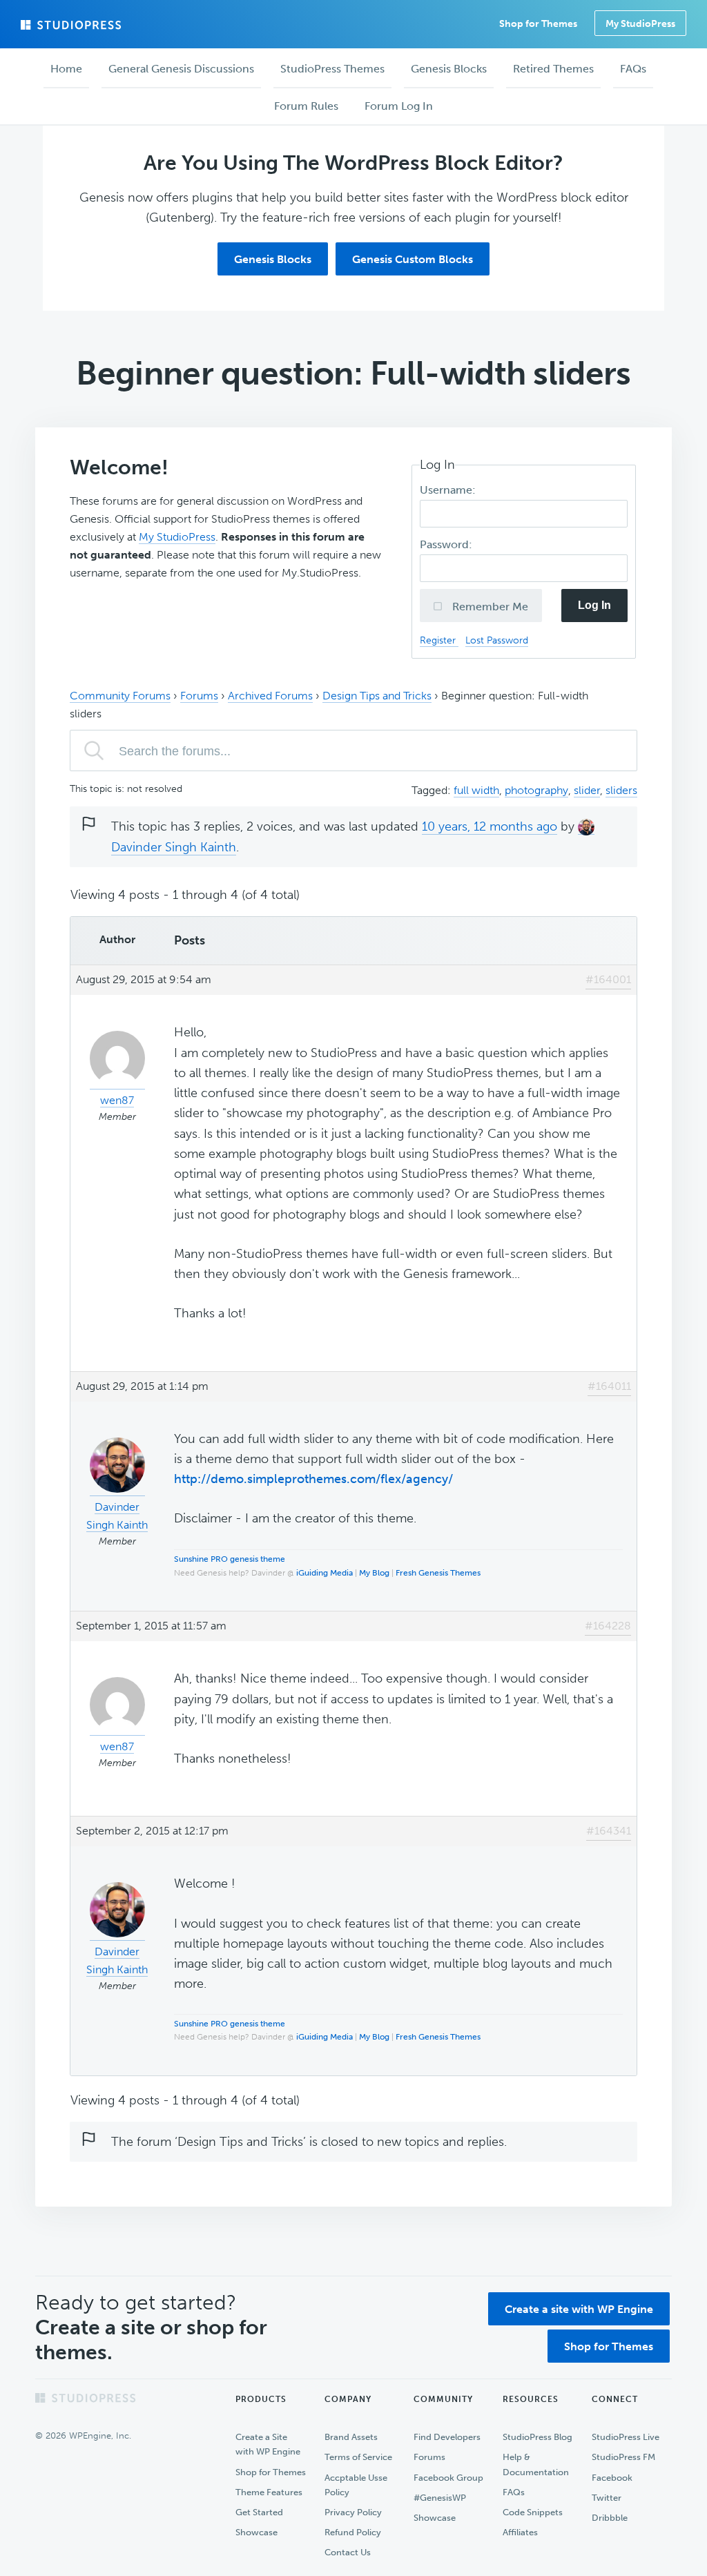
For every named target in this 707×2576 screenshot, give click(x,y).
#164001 (608, 979)
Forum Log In (399, 106)
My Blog (374, 1573)
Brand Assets (351, 2437)
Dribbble (610, 2518)
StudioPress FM (623, 2457)
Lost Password (497, 640)
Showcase (256, 2532)
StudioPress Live (626, 2437)
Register (439, 640)
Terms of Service (358, 2457)
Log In (594, 605)
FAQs (514, 2492)
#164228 (608, 1626)
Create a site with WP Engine (579, 2309)
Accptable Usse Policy (356, 2485)
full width (476, 790)
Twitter (607, 2498)
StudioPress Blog (537, 2437)
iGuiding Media (325, 1573)
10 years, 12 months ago (490, 826)
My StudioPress (640, 24)
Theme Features (269, 2492)
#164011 (609, 1386)
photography (536, 790)
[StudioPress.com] (72, 25)
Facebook (612, 2478)
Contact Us (348, 2552)
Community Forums (120, 696)
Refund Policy (353, 2532)
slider (587, 790)
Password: (447, 544)
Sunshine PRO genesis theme (230, 1559)
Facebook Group (448, 2478)
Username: (449, 490)
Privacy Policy (353, 2512)
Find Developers (447, 2437)
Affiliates (520, 2532)
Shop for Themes (609, 2346)
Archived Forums (270, 696)
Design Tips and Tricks (377, 696)
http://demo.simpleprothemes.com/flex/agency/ (313, 1479)
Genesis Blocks (273, 259)
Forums (199, 696)
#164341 (609, 1831)
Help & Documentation (536, 2464)
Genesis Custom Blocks (413, 259)
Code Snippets (533, 2512)
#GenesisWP (440, 2498)
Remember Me (489, 607)
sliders (621, 790)
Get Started (259, 2512)
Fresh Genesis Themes (438, 1573)
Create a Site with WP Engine (268, 2444)
